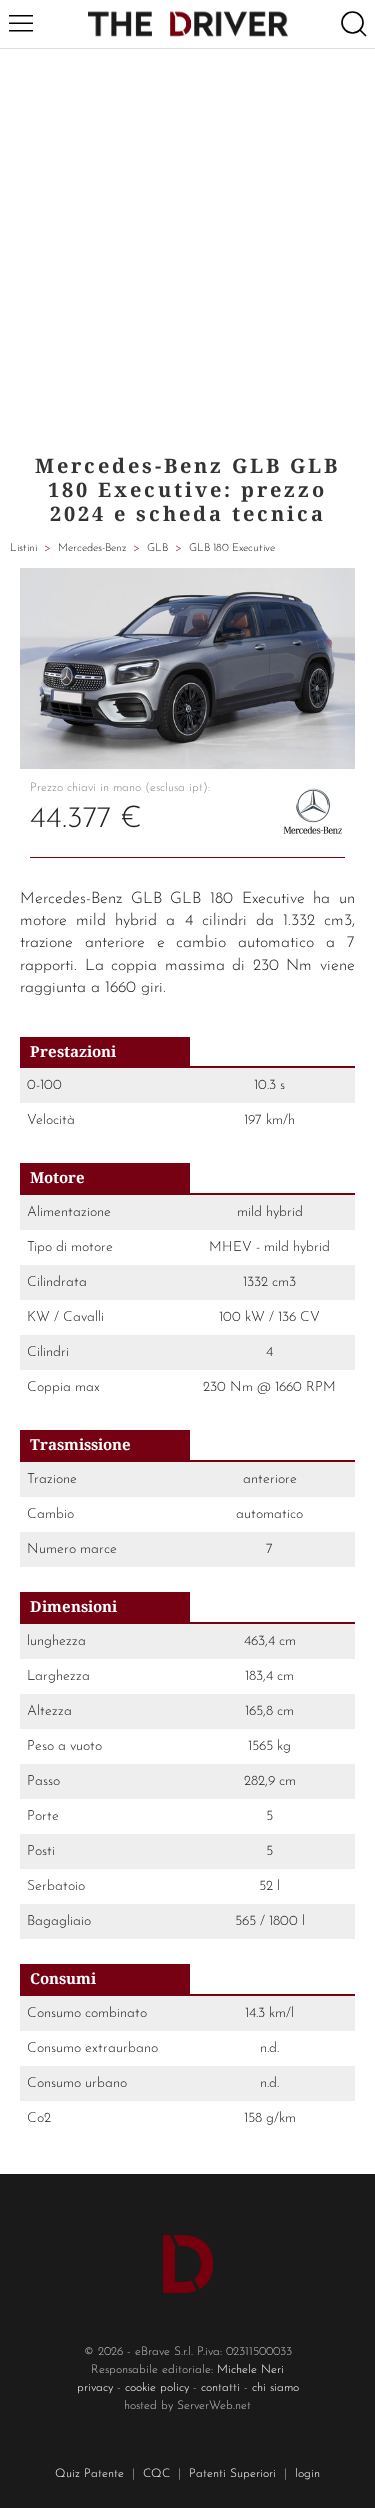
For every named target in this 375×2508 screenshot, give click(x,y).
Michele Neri (250, 2370)
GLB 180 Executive (232, 548)
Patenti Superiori (232, 2474)
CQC (156, 2474)
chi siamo (275, 2388)
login (307, 2474)
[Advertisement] (187, 246)
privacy (95, 2388)
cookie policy (157, 2388)
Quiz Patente (89, 2474)
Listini (23, 548)
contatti (220, 2388)
